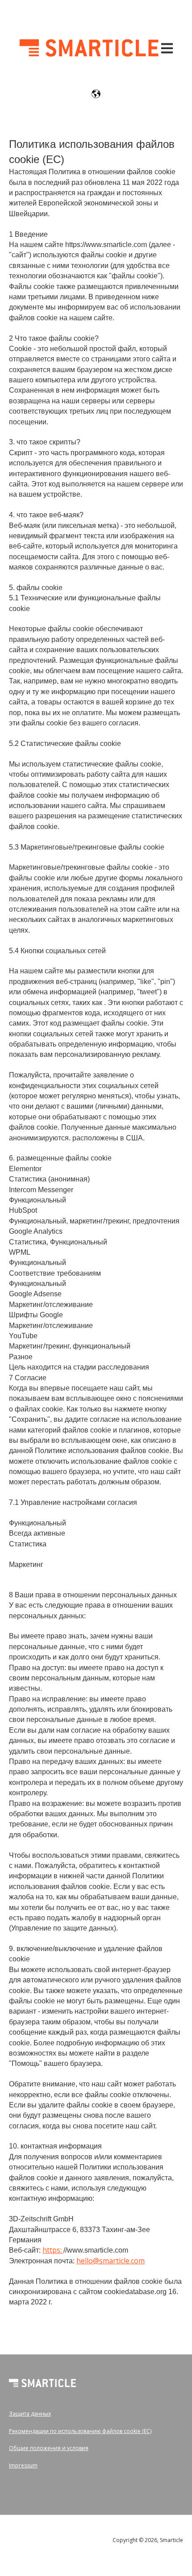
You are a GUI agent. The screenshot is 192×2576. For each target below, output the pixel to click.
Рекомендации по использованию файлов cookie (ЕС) (80, 2431)
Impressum (23, 2465)
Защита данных (30, 2414)
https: (53, 2250)
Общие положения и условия (49, 2448)
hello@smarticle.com (111, 2261)
